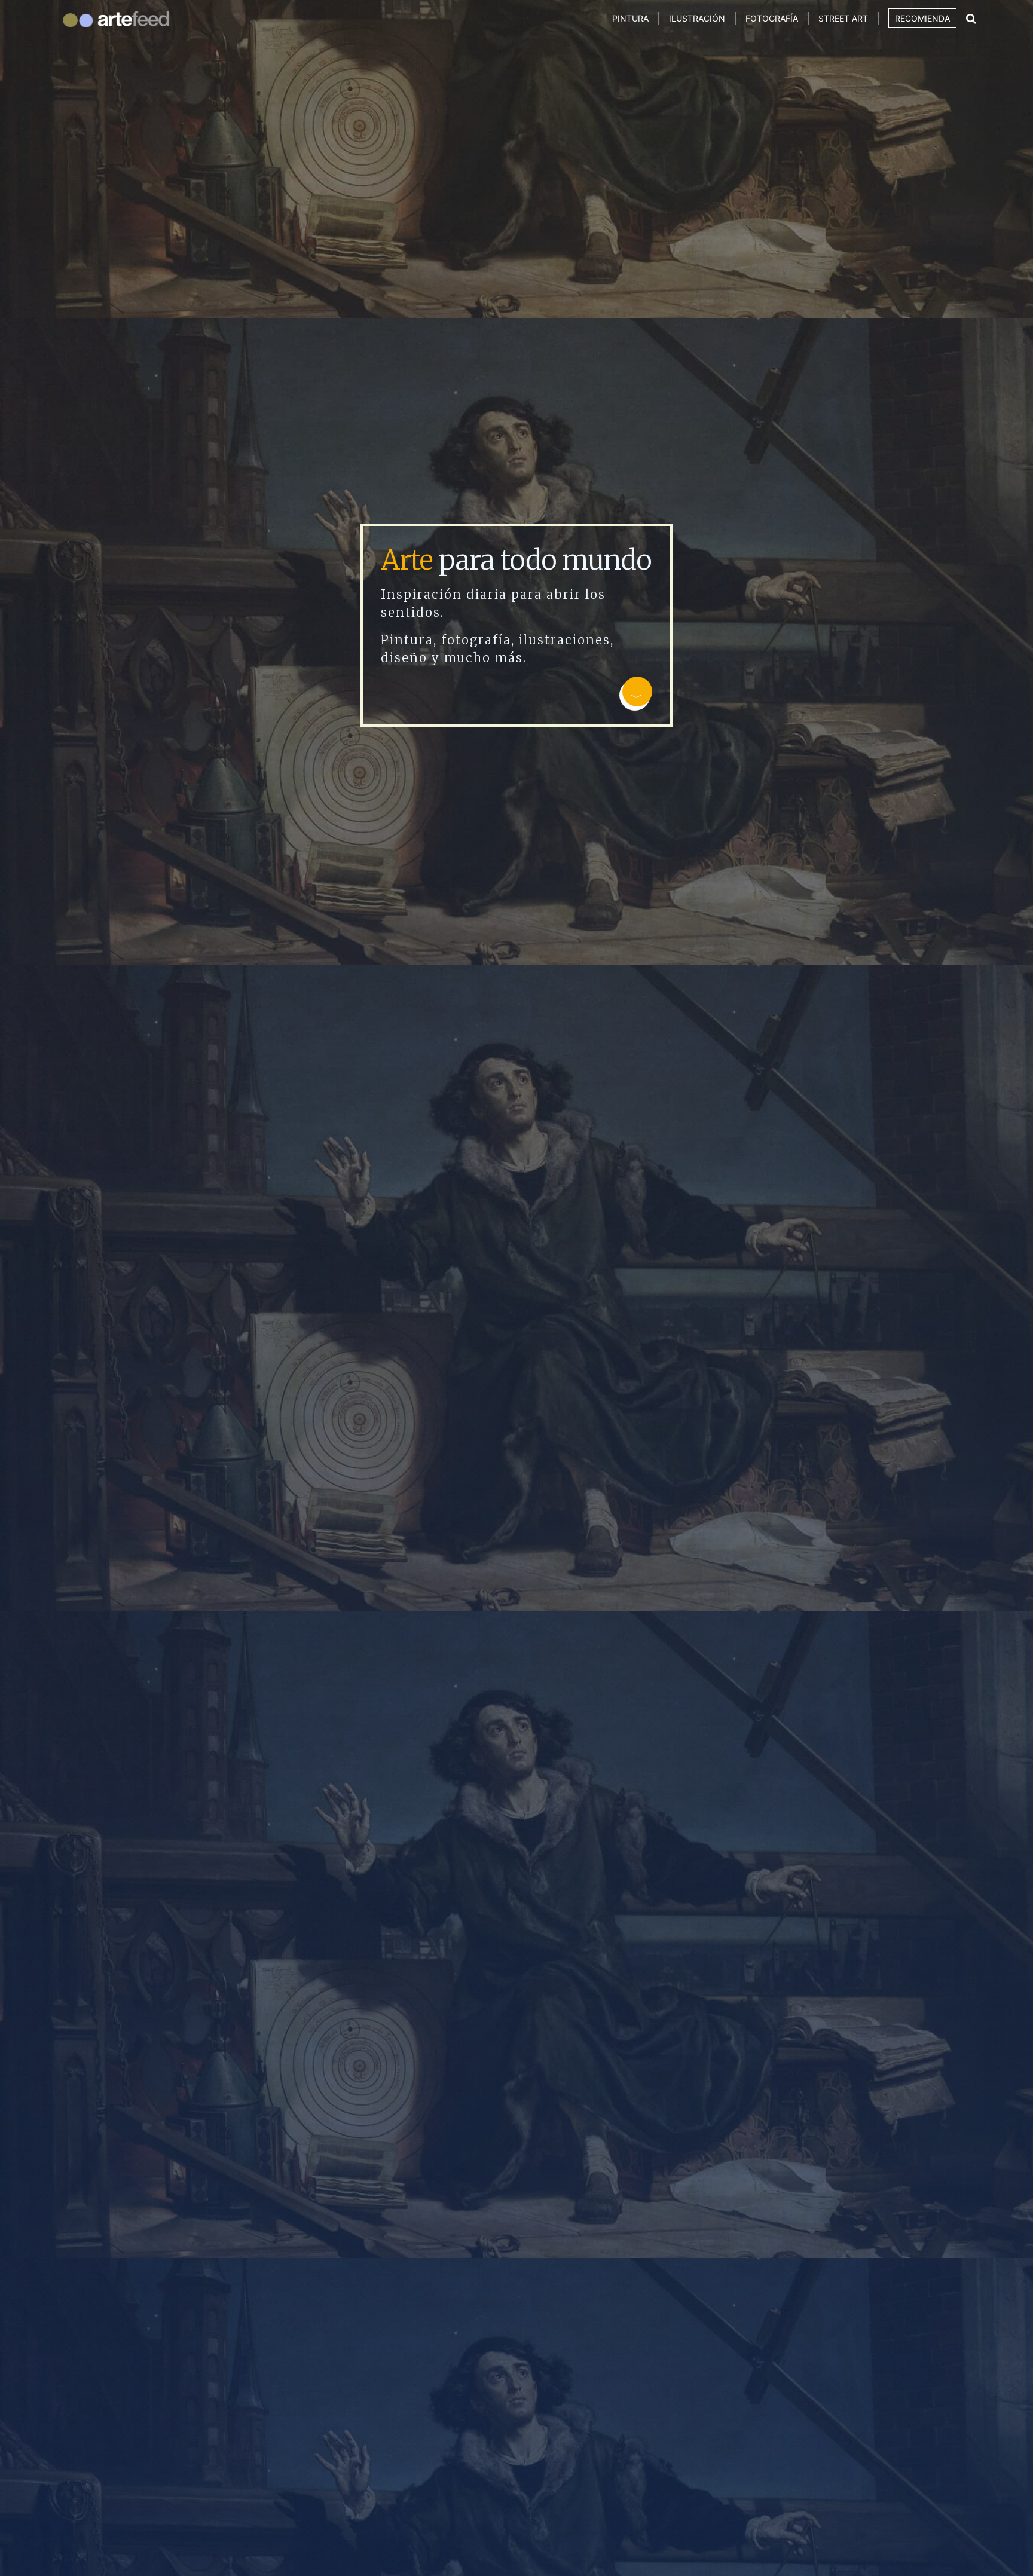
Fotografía (772, 18)
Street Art (843, 18)
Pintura (630, 18)
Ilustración (697, 18)
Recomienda (922, 18)
